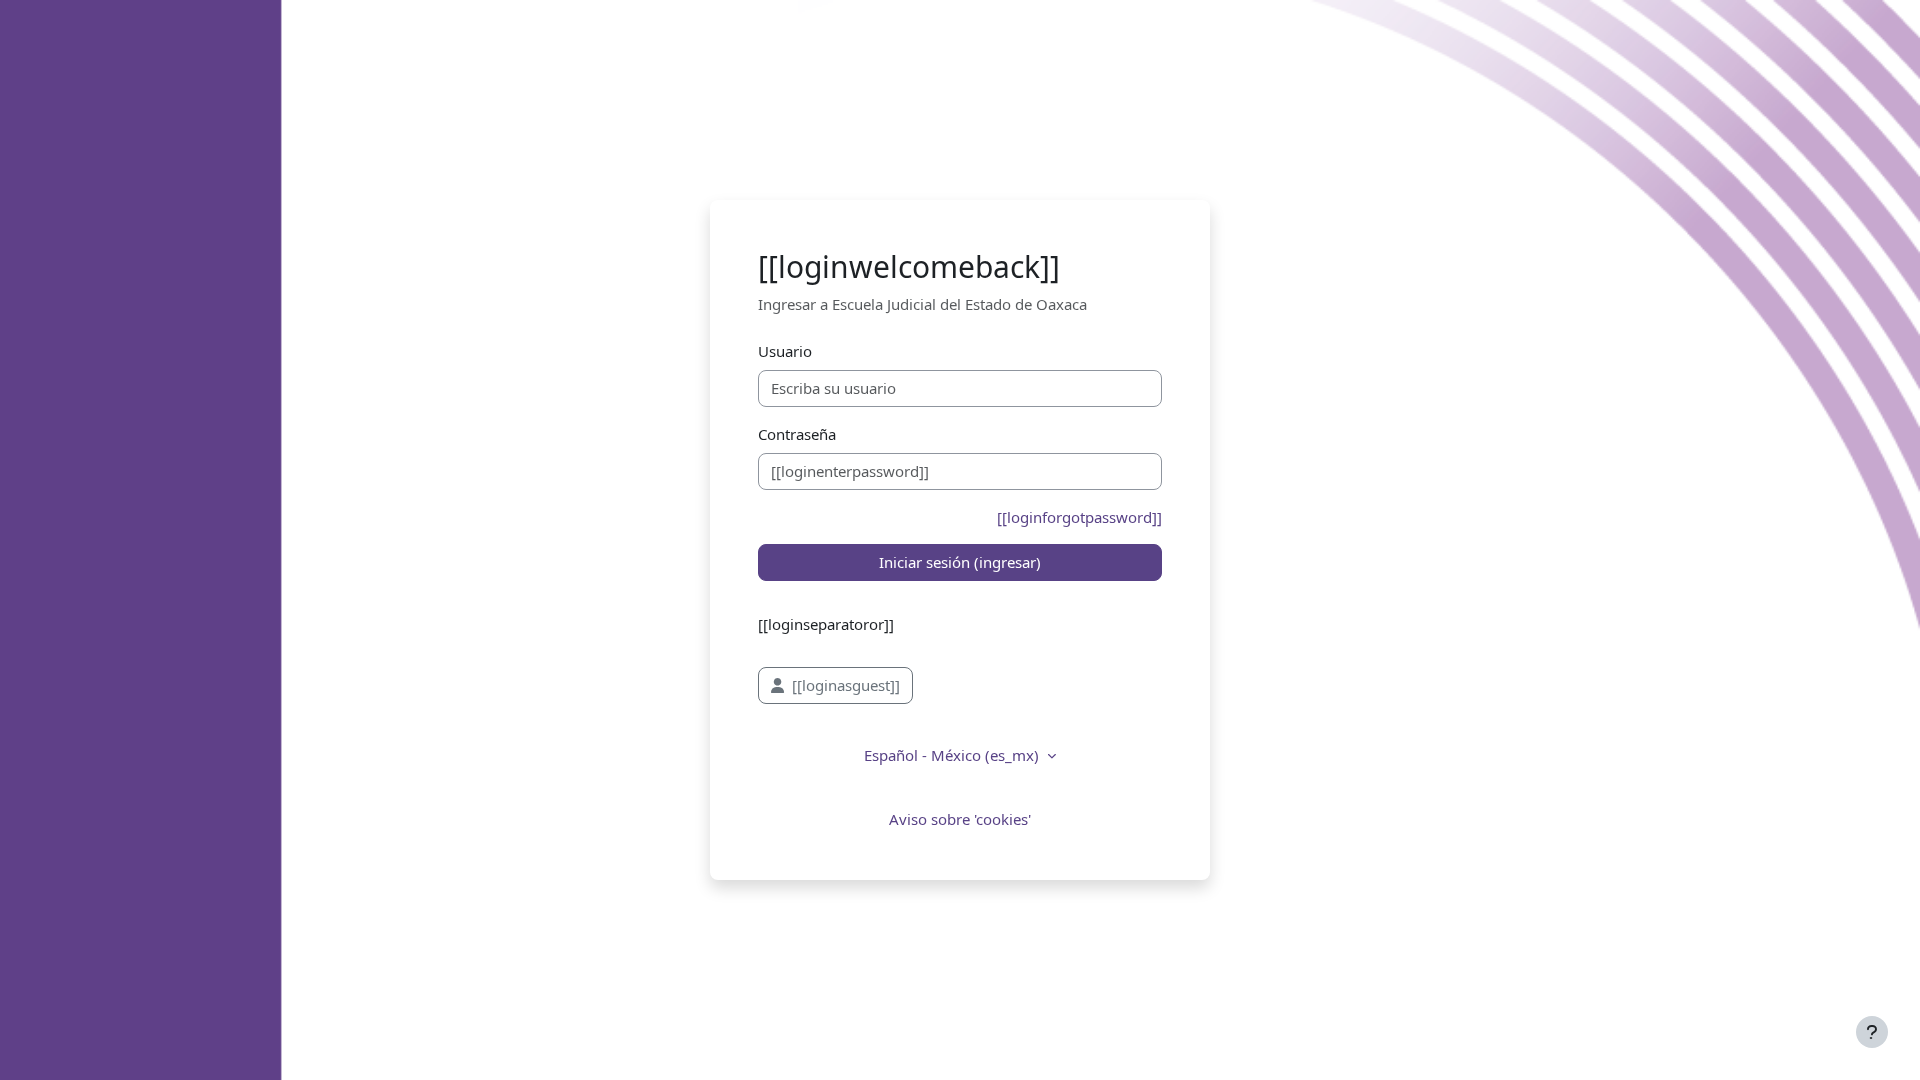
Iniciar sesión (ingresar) (960, 562)
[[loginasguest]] (846, 685)
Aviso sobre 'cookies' (960, 819)
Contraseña (797, 434)
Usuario (785, 351)
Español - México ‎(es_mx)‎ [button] (953, 755)
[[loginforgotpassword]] (1079, 517)
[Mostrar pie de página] (1872, 1032)
